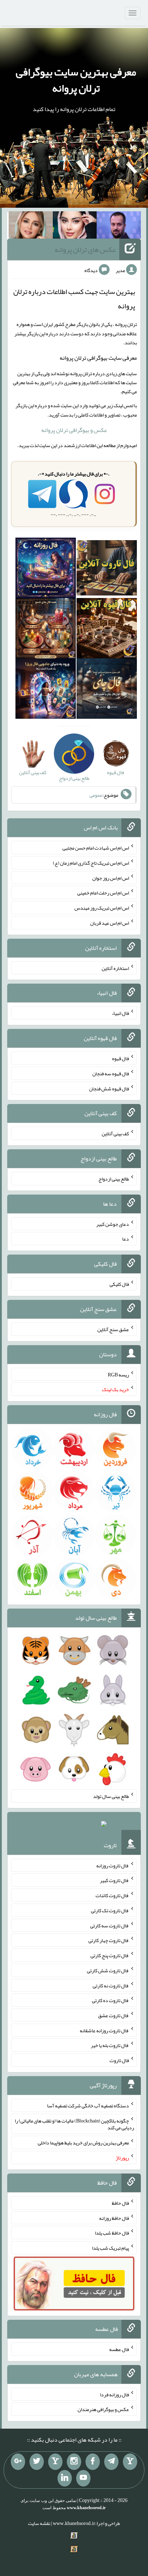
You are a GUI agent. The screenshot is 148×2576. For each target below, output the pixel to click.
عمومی (96, 795)
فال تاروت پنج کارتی (110, 1955)
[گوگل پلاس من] (18, 2462)
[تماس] (55, 2462)
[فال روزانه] (46, 569)
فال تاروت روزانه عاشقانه (104, 2030)
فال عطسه (119, 2349)
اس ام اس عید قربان (110, 923)
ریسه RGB (118, 1374)
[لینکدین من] (65, 2478)
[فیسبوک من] (93, 2462)
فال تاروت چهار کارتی (109, 1940)
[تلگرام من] (111, 2462)
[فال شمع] (46, 630)
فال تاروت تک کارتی (110, 1910)
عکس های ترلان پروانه (85, 249)
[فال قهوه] (107, 630)
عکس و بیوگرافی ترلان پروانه (74, 430)
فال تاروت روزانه (113, 1865)
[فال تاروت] (107, 569)
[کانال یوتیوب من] (83, 2478)
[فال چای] (107, 690)
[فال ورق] (46, 690)
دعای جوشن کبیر (113, 1224)
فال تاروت (119, 2060)
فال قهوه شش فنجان (109, 1088)
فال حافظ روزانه (114, 2218)
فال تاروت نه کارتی (111, 1985)
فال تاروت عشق (114, 2015)
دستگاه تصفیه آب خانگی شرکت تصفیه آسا (88, 2106)
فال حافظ (120, 2203)
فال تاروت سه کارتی (110, 1925)
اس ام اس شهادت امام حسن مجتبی (96, 848)
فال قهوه (121, 1058)
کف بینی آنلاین (115, 1133)
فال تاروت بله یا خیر (110, 2045)
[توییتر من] (37, 2462)
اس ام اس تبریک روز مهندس (102, 908)
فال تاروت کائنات (112, 1895)
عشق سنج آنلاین (113, 1329)
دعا (126, 1239)
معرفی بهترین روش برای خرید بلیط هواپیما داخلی (83, 2143)
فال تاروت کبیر (114, 1880)
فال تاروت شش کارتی (108, 1970)
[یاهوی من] (130, 2462)
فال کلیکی (119, 1284)
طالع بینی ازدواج (114, 1179)
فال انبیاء (120, 1013)
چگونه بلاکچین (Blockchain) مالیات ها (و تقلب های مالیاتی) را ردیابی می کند (74, 2124)
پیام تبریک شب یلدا (110, 2248)
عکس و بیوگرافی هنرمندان (103, 2409)
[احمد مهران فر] (119, 226)
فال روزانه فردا (114, 2394)
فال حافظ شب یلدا (112, 2233)
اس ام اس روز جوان (111, 878)
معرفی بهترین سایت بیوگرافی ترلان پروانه (76, 80)
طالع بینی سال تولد (111, 1796)
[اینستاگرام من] (74, 2462)
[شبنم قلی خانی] (31, 226)
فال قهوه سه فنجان (111, 1073)
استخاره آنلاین (115, 968)
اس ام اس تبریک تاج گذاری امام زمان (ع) (91, 863)
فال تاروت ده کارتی (110, 2000)
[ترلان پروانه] (75, 226)
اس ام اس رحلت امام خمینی (103, 893)
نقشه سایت (39, 2523)
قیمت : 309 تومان (74, 1826)
